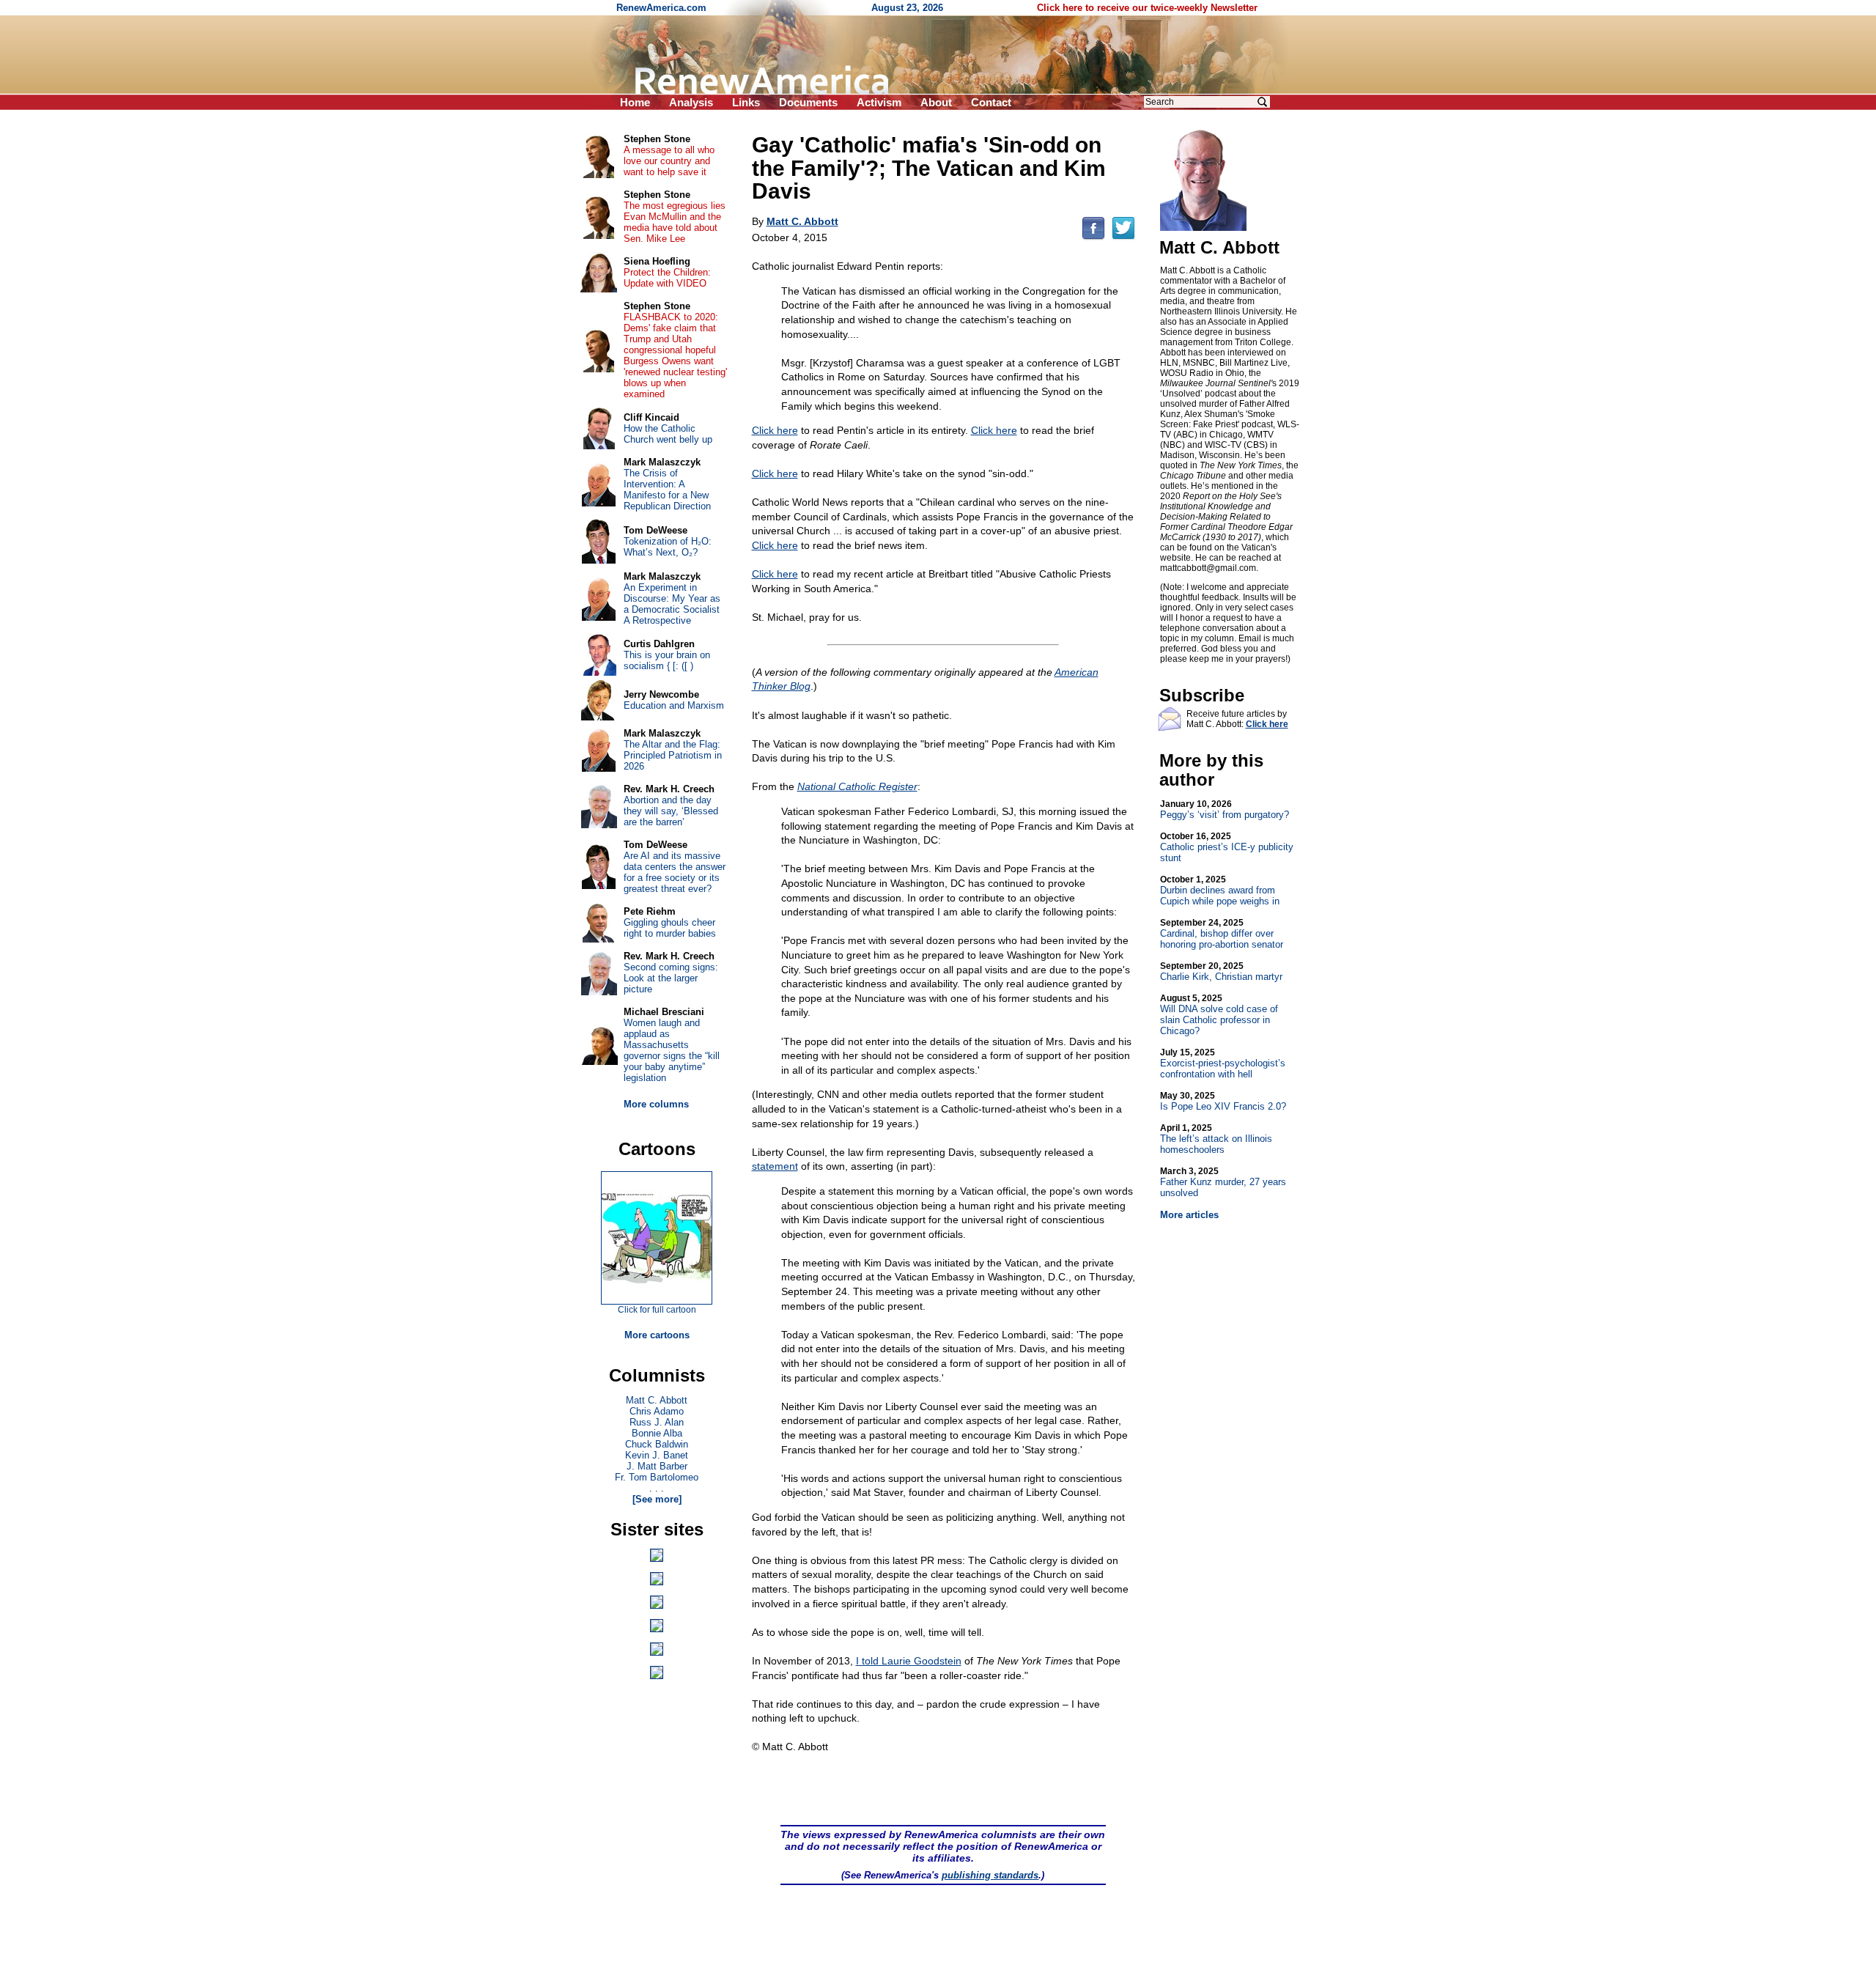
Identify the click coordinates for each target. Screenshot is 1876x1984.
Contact (991, 102)
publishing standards (990, 1875)
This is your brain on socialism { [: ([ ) (667, 660)
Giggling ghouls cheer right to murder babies (670, 928)
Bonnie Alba (657, 1433)
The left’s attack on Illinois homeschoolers (1216, 1139)
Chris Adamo (657, 1411)
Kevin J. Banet (657, 1455)
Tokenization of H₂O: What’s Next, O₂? (668, 547)
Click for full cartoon (657, 1310)
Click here (775, 430)
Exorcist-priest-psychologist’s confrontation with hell (1223, 1063)
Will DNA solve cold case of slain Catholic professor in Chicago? (1219, 1015)
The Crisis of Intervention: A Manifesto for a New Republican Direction (667, 490)
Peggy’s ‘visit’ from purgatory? (1225, 810)
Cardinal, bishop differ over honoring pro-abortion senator (1222, 934)
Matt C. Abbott (657, 1400)
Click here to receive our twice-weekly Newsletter (1147, 8)
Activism (879, 102)
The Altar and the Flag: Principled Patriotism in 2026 (673, 755)
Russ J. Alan (657, 1422)
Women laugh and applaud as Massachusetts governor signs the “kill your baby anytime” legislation (672, 1050)
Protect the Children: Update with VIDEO (667, 278)
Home (635, 102)
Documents (808, 102)
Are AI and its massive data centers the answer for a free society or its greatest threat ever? (675, 872)
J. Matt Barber (657, 1466)
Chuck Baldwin (657, 1444)
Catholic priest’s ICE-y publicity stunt (1227, 847)
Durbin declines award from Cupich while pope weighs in (1220, 890)
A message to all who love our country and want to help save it (669, 161)
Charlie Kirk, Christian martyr (1221, 971)
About (936, 102)
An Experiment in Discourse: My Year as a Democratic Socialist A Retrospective (672, 604)
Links (746, 102)
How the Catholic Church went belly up (668, 434)
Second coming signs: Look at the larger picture (671, 978)
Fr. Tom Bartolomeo (657, 1477)
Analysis (691, 102)
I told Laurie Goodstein (909, 1661)
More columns (656, 1104)
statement (775, 1166)
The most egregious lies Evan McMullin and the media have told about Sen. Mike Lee (675, 222)
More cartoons (657, 1335)
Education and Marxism (674, 705)
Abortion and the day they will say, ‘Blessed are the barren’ (671, 811)
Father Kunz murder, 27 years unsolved (1223, 1182)
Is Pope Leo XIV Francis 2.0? (1223, 1101)
